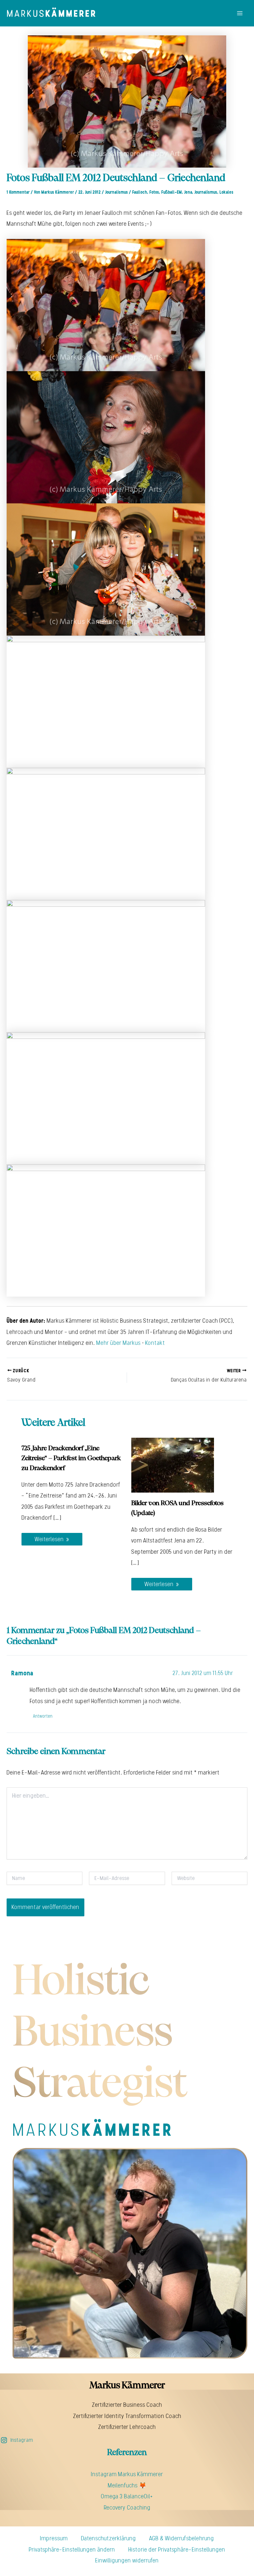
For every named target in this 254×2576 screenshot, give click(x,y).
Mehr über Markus (118, 1343)
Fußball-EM (172, 192)
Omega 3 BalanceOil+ (127, 2496)
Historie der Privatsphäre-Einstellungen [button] (177, 2550)
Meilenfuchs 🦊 (127, 2485)
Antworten (43, 1716)
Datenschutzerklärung (108, 2538)
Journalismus (117, 192)
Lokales (227, 192)
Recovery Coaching (127, 2508)
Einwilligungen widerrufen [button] (127, 2560)
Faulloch (140, 192)
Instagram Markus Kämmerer (127, 2474)
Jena (188, 192)
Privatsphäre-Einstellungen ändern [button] (72, 2550)
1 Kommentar (18, 192)
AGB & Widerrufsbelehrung (182, 2538)
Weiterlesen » (52, 1539)
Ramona (22, 1673)
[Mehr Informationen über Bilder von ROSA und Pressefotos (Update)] (173, 1465)
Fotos (154, 192)
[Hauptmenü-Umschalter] (240, 13)
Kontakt (155, 1343)
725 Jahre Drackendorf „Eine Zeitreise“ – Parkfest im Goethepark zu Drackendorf (71, 1458)
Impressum (54, 2538)
